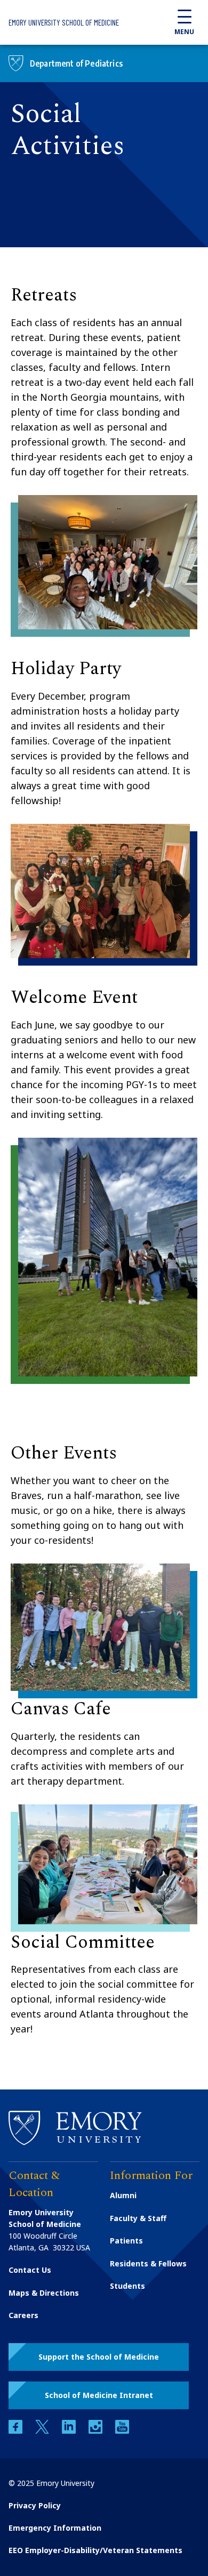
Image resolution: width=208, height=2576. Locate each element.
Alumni (123, 2195)
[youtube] (122, 2431)
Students (127, 2286)
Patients (126, 2241)
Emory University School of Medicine (64, 22)
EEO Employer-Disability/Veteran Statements (95, 2550)
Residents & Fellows (148, 2263)
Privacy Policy (35, 2505)
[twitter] (43, 2431)
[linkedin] (70, 2431)
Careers (23, 2315)
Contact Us (30, 2270)
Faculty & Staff (138, 2218)
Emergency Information (55, 2528)
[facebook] (17, 2431)
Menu (184, 32)
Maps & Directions (44, 2293)
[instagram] (97, 2431)
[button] (99, 2357)
